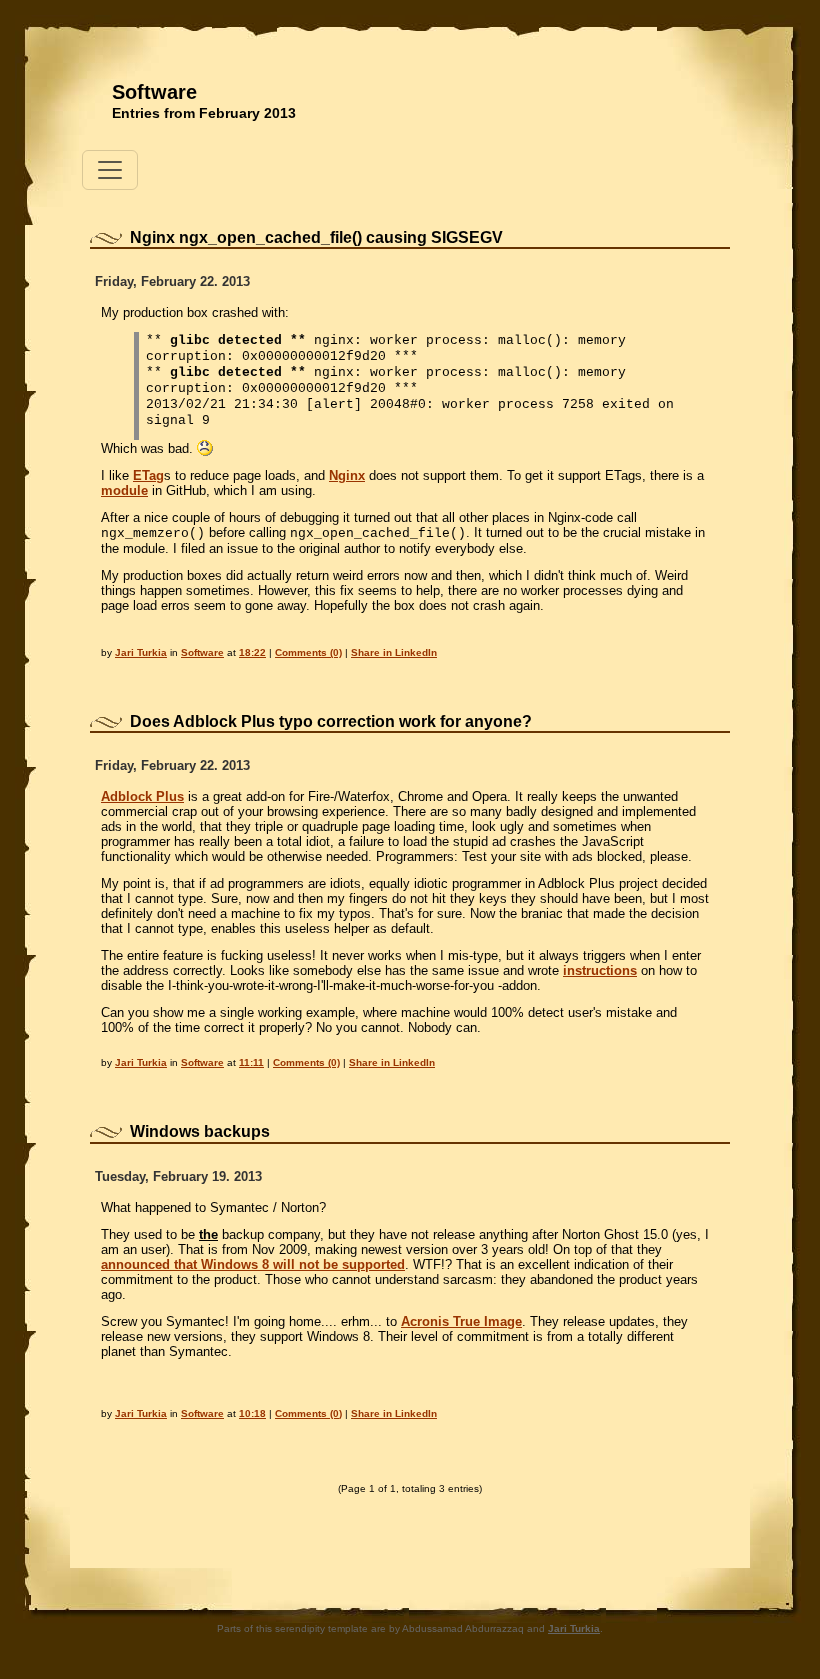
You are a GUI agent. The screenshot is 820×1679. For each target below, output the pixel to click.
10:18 (252, 1413)
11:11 (251, 1062)
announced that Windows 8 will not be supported (253, 1264)
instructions (600, 970)
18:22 (252, 652)
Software (154, 92)
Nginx (347, 475)
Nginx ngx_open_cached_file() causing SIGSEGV (316, 237)
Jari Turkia (141, 652)
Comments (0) (308, 652)
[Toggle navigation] (110, 170)
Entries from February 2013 (204, 113)
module (124, 490)
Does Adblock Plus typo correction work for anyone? (331, 721)
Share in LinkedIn (394, 652)
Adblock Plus (142, 796)
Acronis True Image (461, 1321)
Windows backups (200, 1131)
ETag (148, 475)
